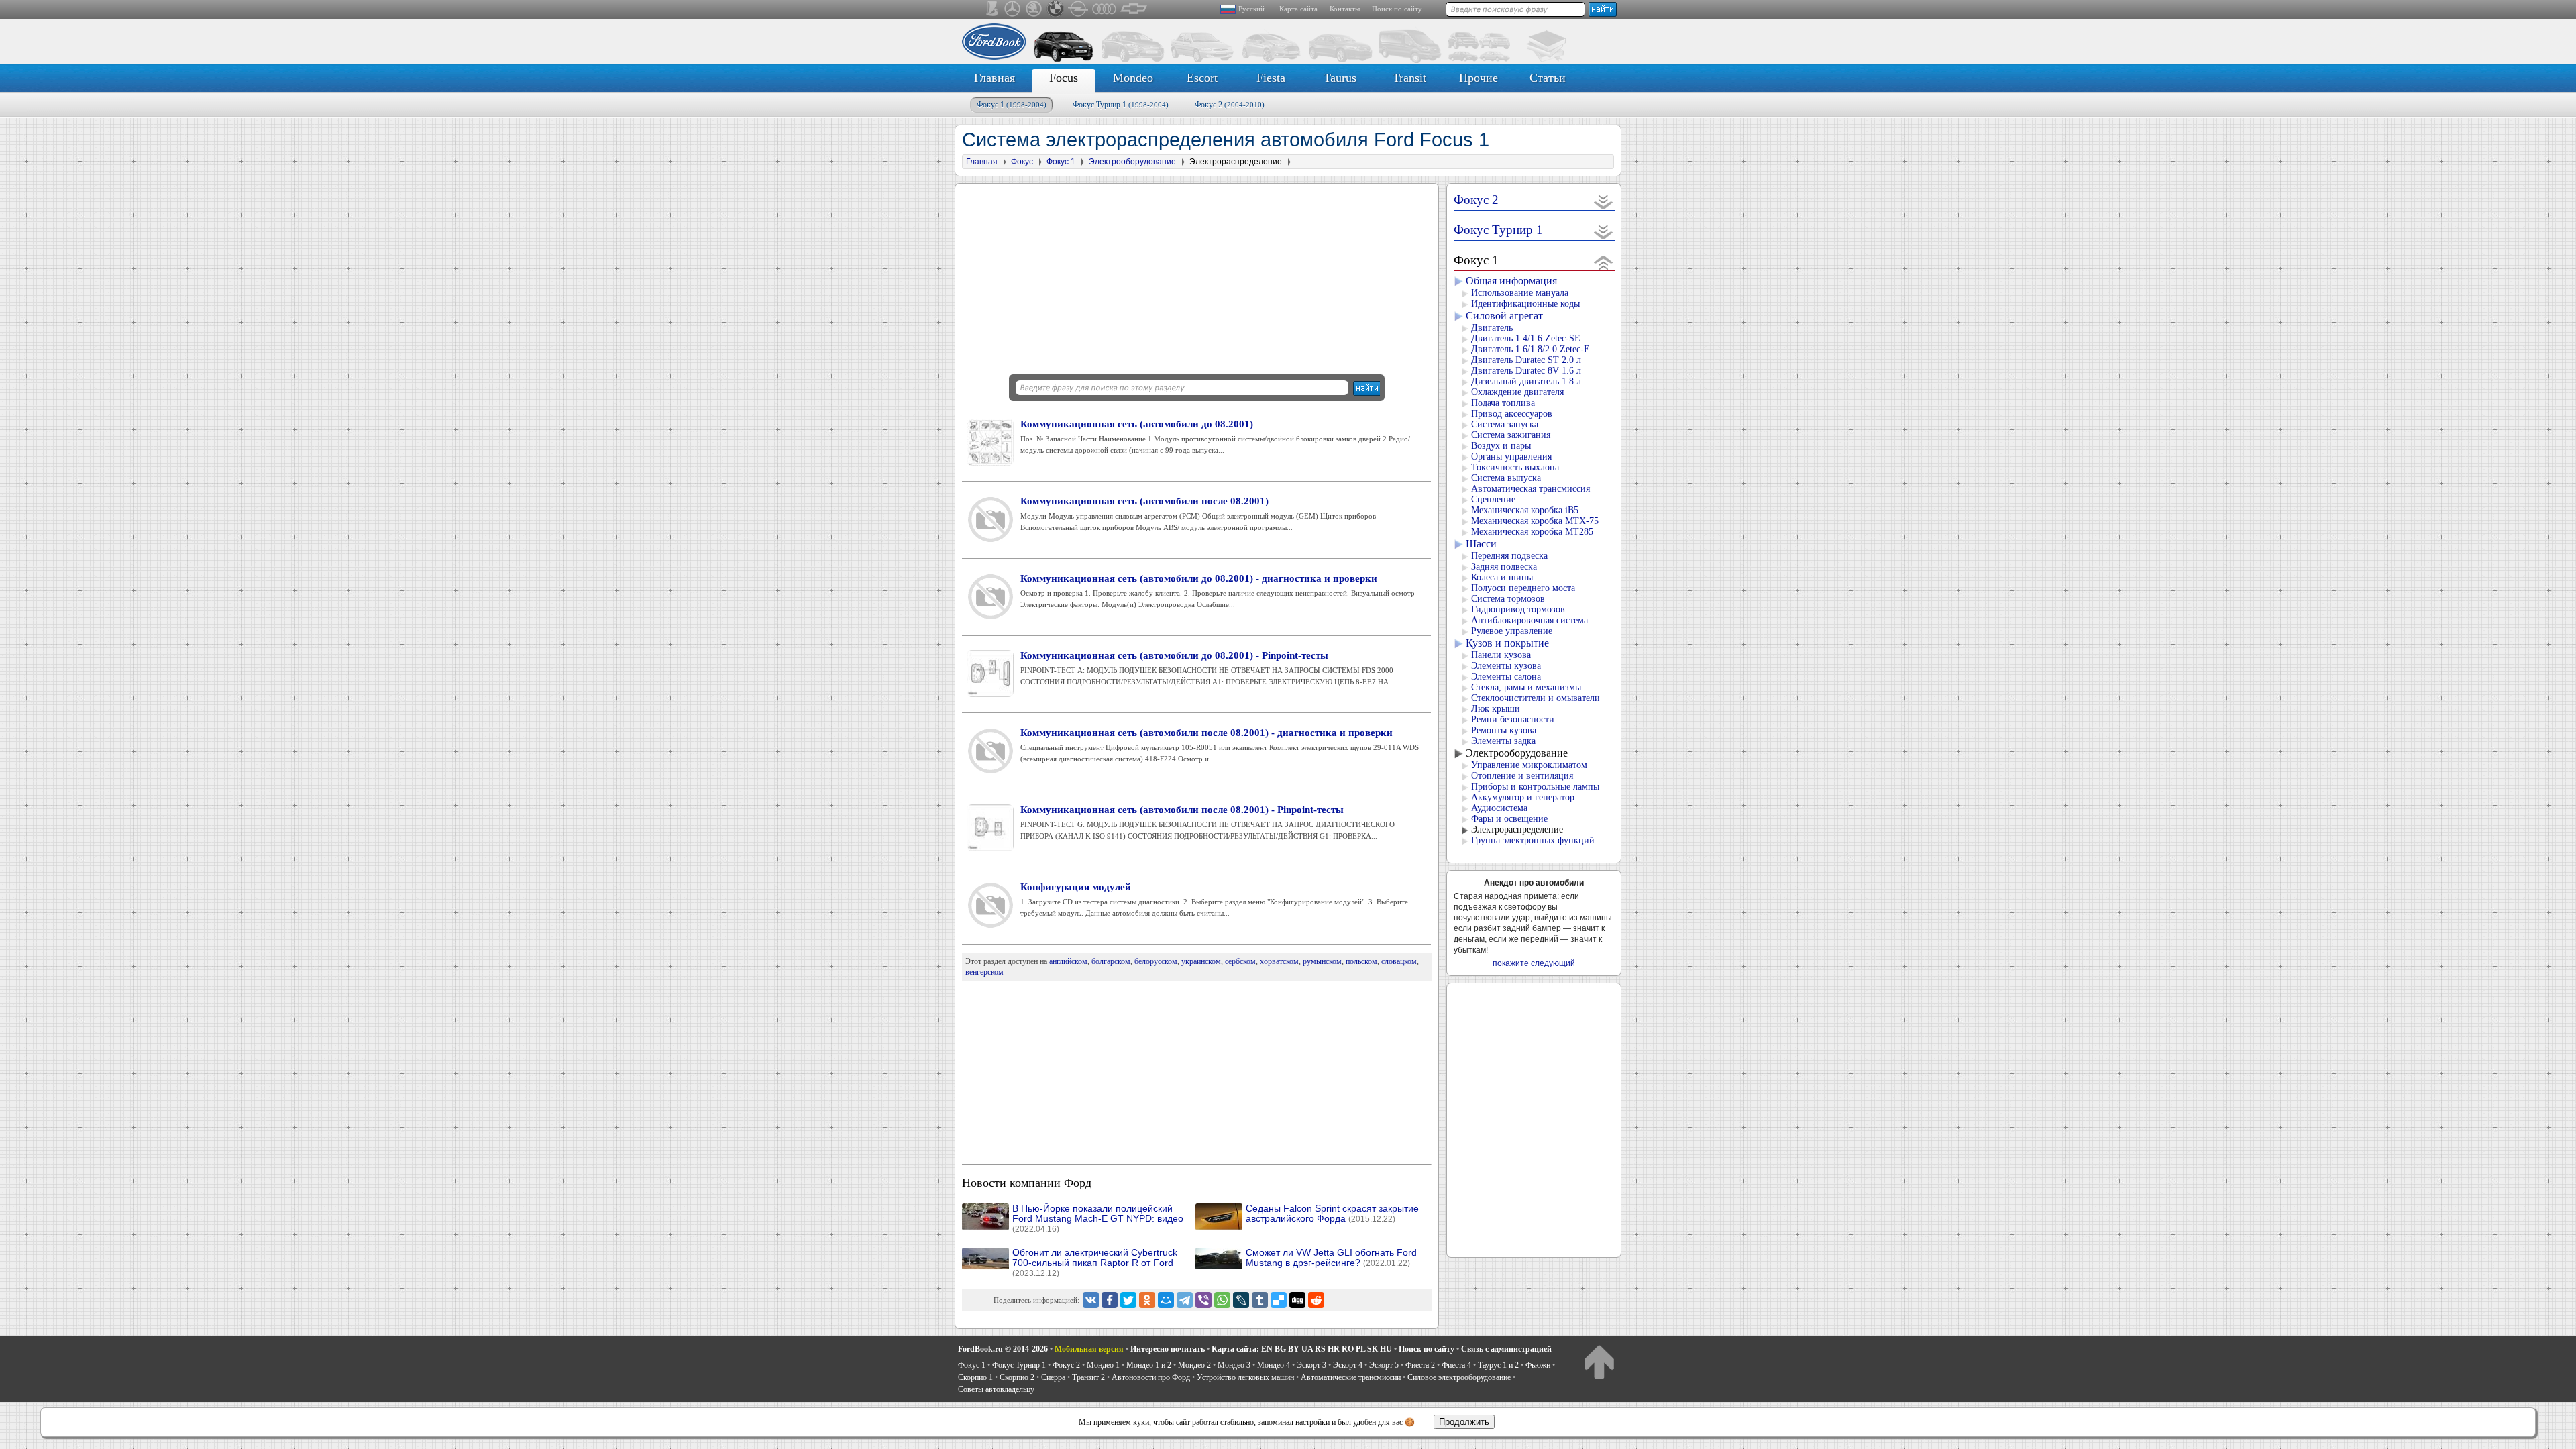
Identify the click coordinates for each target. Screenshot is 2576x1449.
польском (1361, 961)
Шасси (1481, 544)
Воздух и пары (1501, 446)
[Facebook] (1110, 1300)
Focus (1064, 78)
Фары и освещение (1509, 819)
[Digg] (1297, 1300)
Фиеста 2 (1420, 1365)
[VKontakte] (1091, 1300)
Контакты (1345, 9)
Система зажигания (1511, 435)
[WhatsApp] (1222, 1300)
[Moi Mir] (1166, 1300)
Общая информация (1511, 281)
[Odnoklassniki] (1147, 1300)
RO (1348, 1349)
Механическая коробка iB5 (1525, 510)
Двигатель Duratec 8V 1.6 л (1526, 371)
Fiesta (1271, 78)
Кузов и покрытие (1507, 643)
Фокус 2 (1230, 105)
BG (1280, 1349)
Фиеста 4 (1456, 1365)
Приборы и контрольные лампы (1535, 787)
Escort (1202, 78)
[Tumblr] (1260, 1300)
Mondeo (1133, 78)
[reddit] (1316, 1300)
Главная (995, 78)
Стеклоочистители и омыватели (1536, 698)
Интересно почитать (1168, 1349)
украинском (1201, 961)
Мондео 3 (1234, 1365)
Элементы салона (1506, 677)
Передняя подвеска (1509, 556)
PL (1360, 1349)
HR (1334, 1349)
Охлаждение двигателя (1517, 392)
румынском (1322, 961)
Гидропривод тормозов (1518, 609)
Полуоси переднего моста (1523, 588)
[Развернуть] (1604, 202)
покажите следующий (1534, 963)
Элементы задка (1503, 741)
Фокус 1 (1012, 105)
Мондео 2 (1194, 1365)
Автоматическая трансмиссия (1531, 489)
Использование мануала (1520, 293)
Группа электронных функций (1533, 840)
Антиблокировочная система (1529, 620)
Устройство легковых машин (1245, 1377)
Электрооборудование (1517, 753)
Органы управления (1511, 457)
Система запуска (1505, 424)
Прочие (1479, 78)
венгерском (984, 972)
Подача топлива (1503, 403)
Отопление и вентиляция (1522, 776)
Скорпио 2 (1017, 1377)
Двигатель (1492, 328)
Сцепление (1493, 499)
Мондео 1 (1103, 1365)
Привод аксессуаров (1512, 414)
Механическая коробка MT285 (1532, 532)
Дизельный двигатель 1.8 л (1526, 381)
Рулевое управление (1512, 631)
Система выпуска (1506, 478)
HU (1386, 1349)
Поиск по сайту (1397, 9)
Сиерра (1053, 1377)
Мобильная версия (1089, 1349)
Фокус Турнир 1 (1121, 105)
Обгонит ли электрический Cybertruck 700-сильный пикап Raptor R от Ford (1095, 1263)
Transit (1409, 78)
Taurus (1340, 78)
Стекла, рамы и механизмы (1526, 687)
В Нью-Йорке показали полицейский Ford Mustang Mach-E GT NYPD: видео (1098, 1219)
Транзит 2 (1088, 1377)
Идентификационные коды (1525, 304)
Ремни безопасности (1513, 719)
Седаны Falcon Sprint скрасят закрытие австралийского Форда (1332, 1214)
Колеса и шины (1502, 577)
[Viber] (1203, 1300)
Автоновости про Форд (1151, 1377)
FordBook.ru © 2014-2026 (1003, 1349)
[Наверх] (1599, 1361)
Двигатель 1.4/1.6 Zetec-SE (1526, 338)
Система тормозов (1508, 599)
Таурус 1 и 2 (1498, 1365)
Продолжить (1464, 1422)
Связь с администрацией (1506, 1349)
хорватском (1279, 961)
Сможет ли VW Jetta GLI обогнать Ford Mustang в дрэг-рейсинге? (1331, 1258)
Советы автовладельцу (996, 1389)
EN (1267, 1349)
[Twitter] (1128, 1300)
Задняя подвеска (1504, 567)
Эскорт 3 (1311, 1365)
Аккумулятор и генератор (1523, 797)
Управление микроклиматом (1529, 765)
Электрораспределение (1517, 829)
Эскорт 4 (1348, 1365)
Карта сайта (1298, 9)
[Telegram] (1185, 1300)
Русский (1251, 9)
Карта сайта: (1235, 1349)
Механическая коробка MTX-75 (1535, 521)
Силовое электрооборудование (1459, 1377)
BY (1294, 1349)
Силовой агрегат (1504, 316)
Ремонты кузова (1504, 730)
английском (1068, 961)
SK (1373, 1349)
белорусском (1156, 961)
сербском (1240, 961)
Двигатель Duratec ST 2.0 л (1526, 360)
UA (1307, 1349)
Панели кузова (1501, 655)
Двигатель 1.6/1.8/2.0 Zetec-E (1531, 349)
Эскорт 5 (1384, 1365)
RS (1320, 1349)
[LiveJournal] (1241, 1300)
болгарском (1111, 961)
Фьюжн (1538, 1365)
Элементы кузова (1506, 666)
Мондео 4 (1274, 1365)
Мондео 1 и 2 (1149, 1365)
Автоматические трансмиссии (1351, 1377)
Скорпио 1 (975, 1377)
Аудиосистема (1499, 808)
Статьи (1548, 78)
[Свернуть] (1604, 262)
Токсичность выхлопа (1515, 467)
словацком (1399, 961)
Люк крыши (1496, 709)
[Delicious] (1279, 1300)
